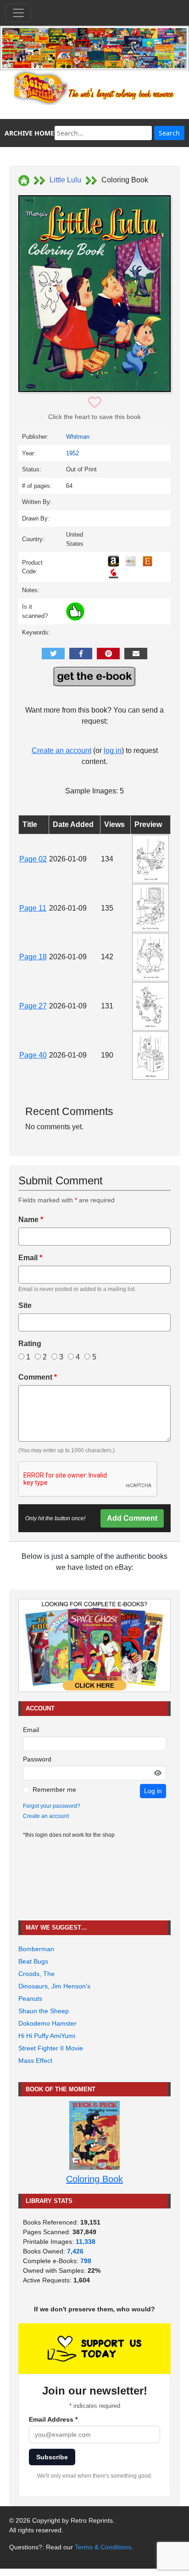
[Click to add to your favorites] (95, 403)
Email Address (53, 2419)
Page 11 (33, 908)
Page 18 (33, 957)
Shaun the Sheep (44, 2011)
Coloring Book (94, 2179)
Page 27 (33, 1006)
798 (86, 2261)
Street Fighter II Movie (51, 2048)
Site (25, 1305)
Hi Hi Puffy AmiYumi (47, 2036)
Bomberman (36, 1949)
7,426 (75, 2251)
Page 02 (33, 859)
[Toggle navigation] (18, 13)
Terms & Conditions (103, 2547)
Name (31, 1220)
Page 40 (33, 1055)
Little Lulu (65, 180)
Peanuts (30, 1999)
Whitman (78, 437)
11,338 (86, 2242)
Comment (38, 1377)
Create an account (61, 750)
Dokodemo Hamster (47, 2023)
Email (30, 1258)
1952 (72, 453)
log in (113, 750)
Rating (30, 1344)
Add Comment (132, 1518)
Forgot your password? (52, 1806)
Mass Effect (35, 2061)
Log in (153, 1791)
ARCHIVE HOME (29, 133)
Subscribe (52, 2457)
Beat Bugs (33, 1961)
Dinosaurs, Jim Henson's (54, 1986)
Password (37, 1759)
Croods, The (36, 1974)
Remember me (54, 1789)
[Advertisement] (94, 1880)
